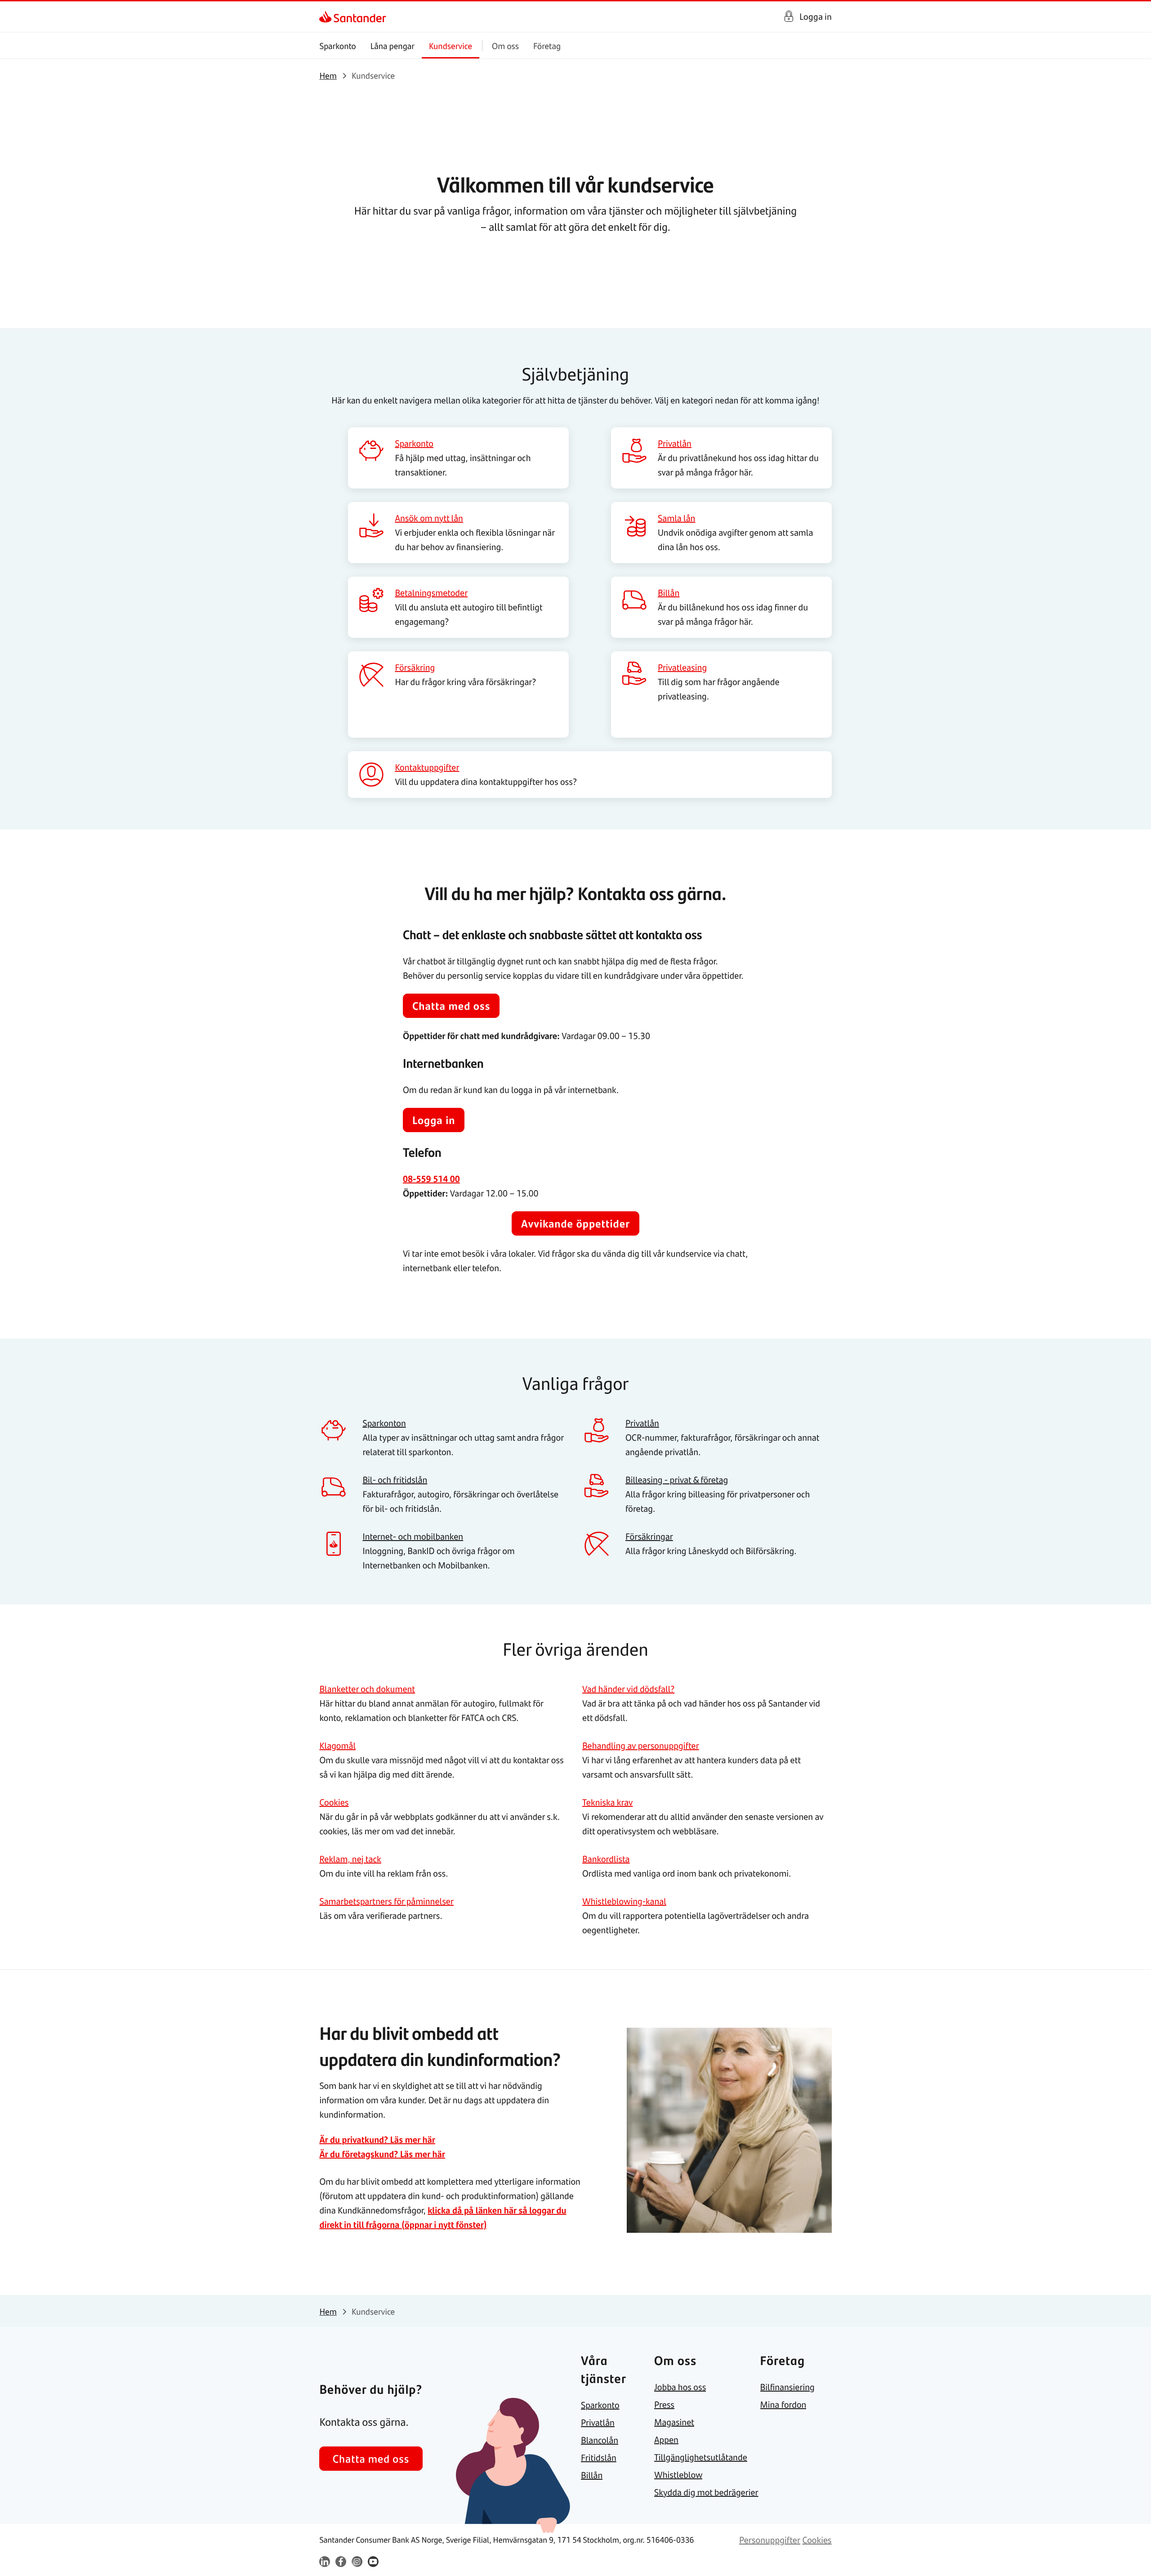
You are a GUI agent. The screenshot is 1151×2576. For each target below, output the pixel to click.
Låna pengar (393, 46)
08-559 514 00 (431, 1179)
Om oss (505, 46)
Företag (547, 46)
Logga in (816, 16)
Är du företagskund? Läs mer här (382, 2154)
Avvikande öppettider (575, 1223)
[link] (327, 17)
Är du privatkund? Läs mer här (377, 2139)
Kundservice (451, 46)
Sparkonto (337, 46)
